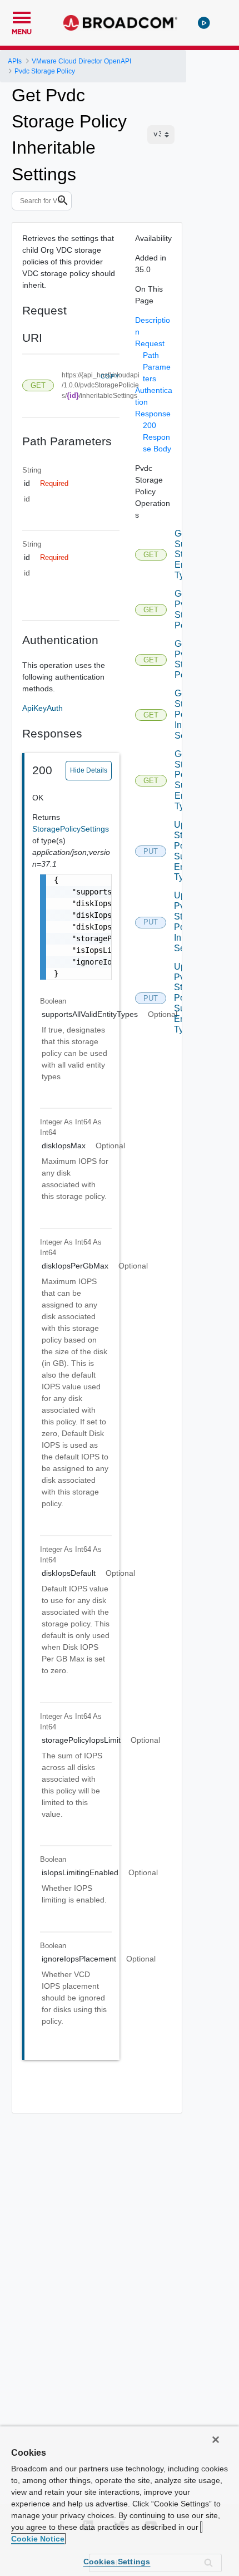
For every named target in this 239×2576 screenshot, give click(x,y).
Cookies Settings (117, 2562)
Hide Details (89, 770)
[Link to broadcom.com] (120, 23)
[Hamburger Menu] (22, 16)
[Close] (216, 2440)
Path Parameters (157, 367)
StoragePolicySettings (71, 829)
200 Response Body (157, 437)
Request (150, 343)
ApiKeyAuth (43, 708)
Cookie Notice (38, 2539)
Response (153, 414)
